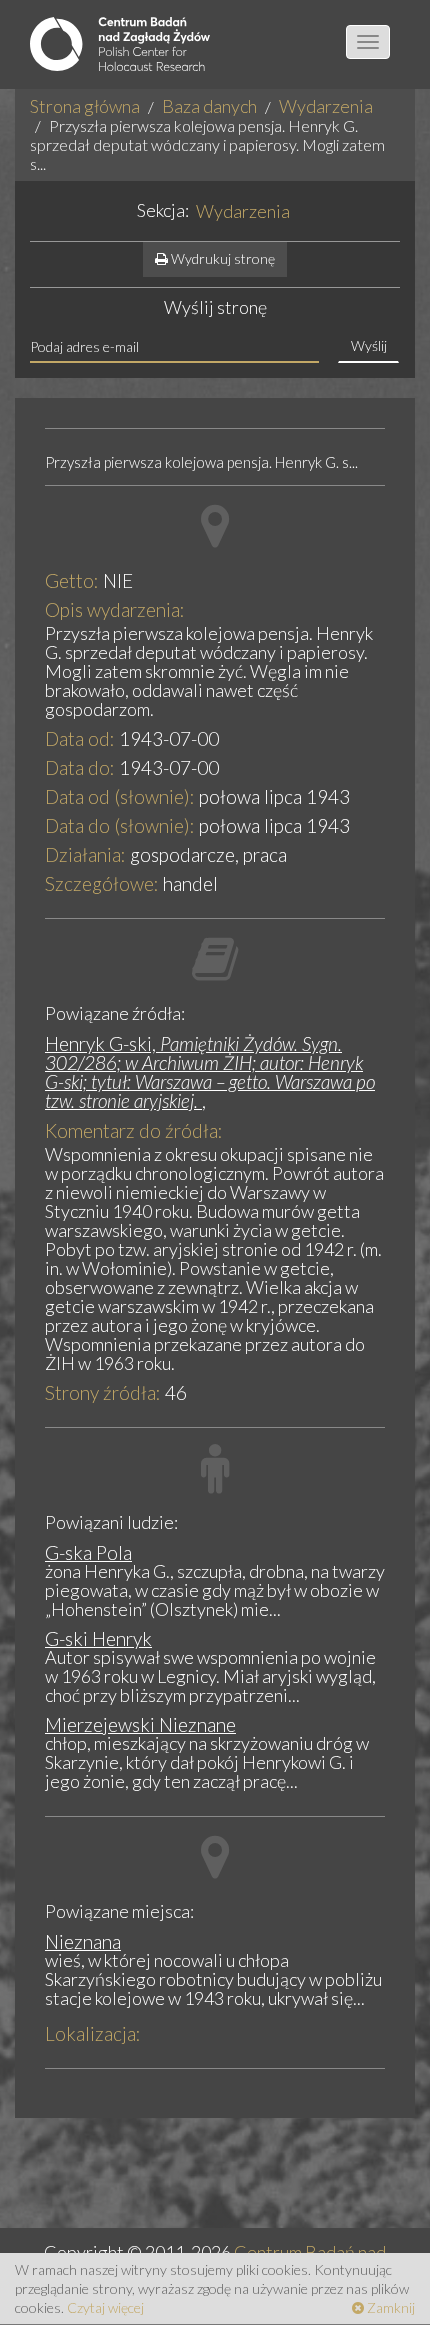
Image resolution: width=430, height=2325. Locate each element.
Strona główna (85, 106)
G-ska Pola (88, 1552)
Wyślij (369, 345)
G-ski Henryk (98, 1638)
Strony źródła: (103, 1392)
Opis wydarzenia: (115, 609)
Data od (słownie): (120, 796)
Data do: (80, 767)
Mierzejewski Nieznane (140, 1724)
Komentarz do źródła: (134, 1130)
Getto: (72, 580)
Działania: (85, 854)
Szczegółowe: (102, 883)
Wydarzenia (326, 106)
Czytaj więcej (105, 2307)
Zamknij (389, 2307)
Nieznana (83, 1941)
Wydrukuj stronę (221, 258)
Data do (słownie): (120, 825)
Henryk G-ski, (210, 1072)
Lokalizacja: (93, 2033)
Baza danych (209, 106)
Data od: (80, 738)
